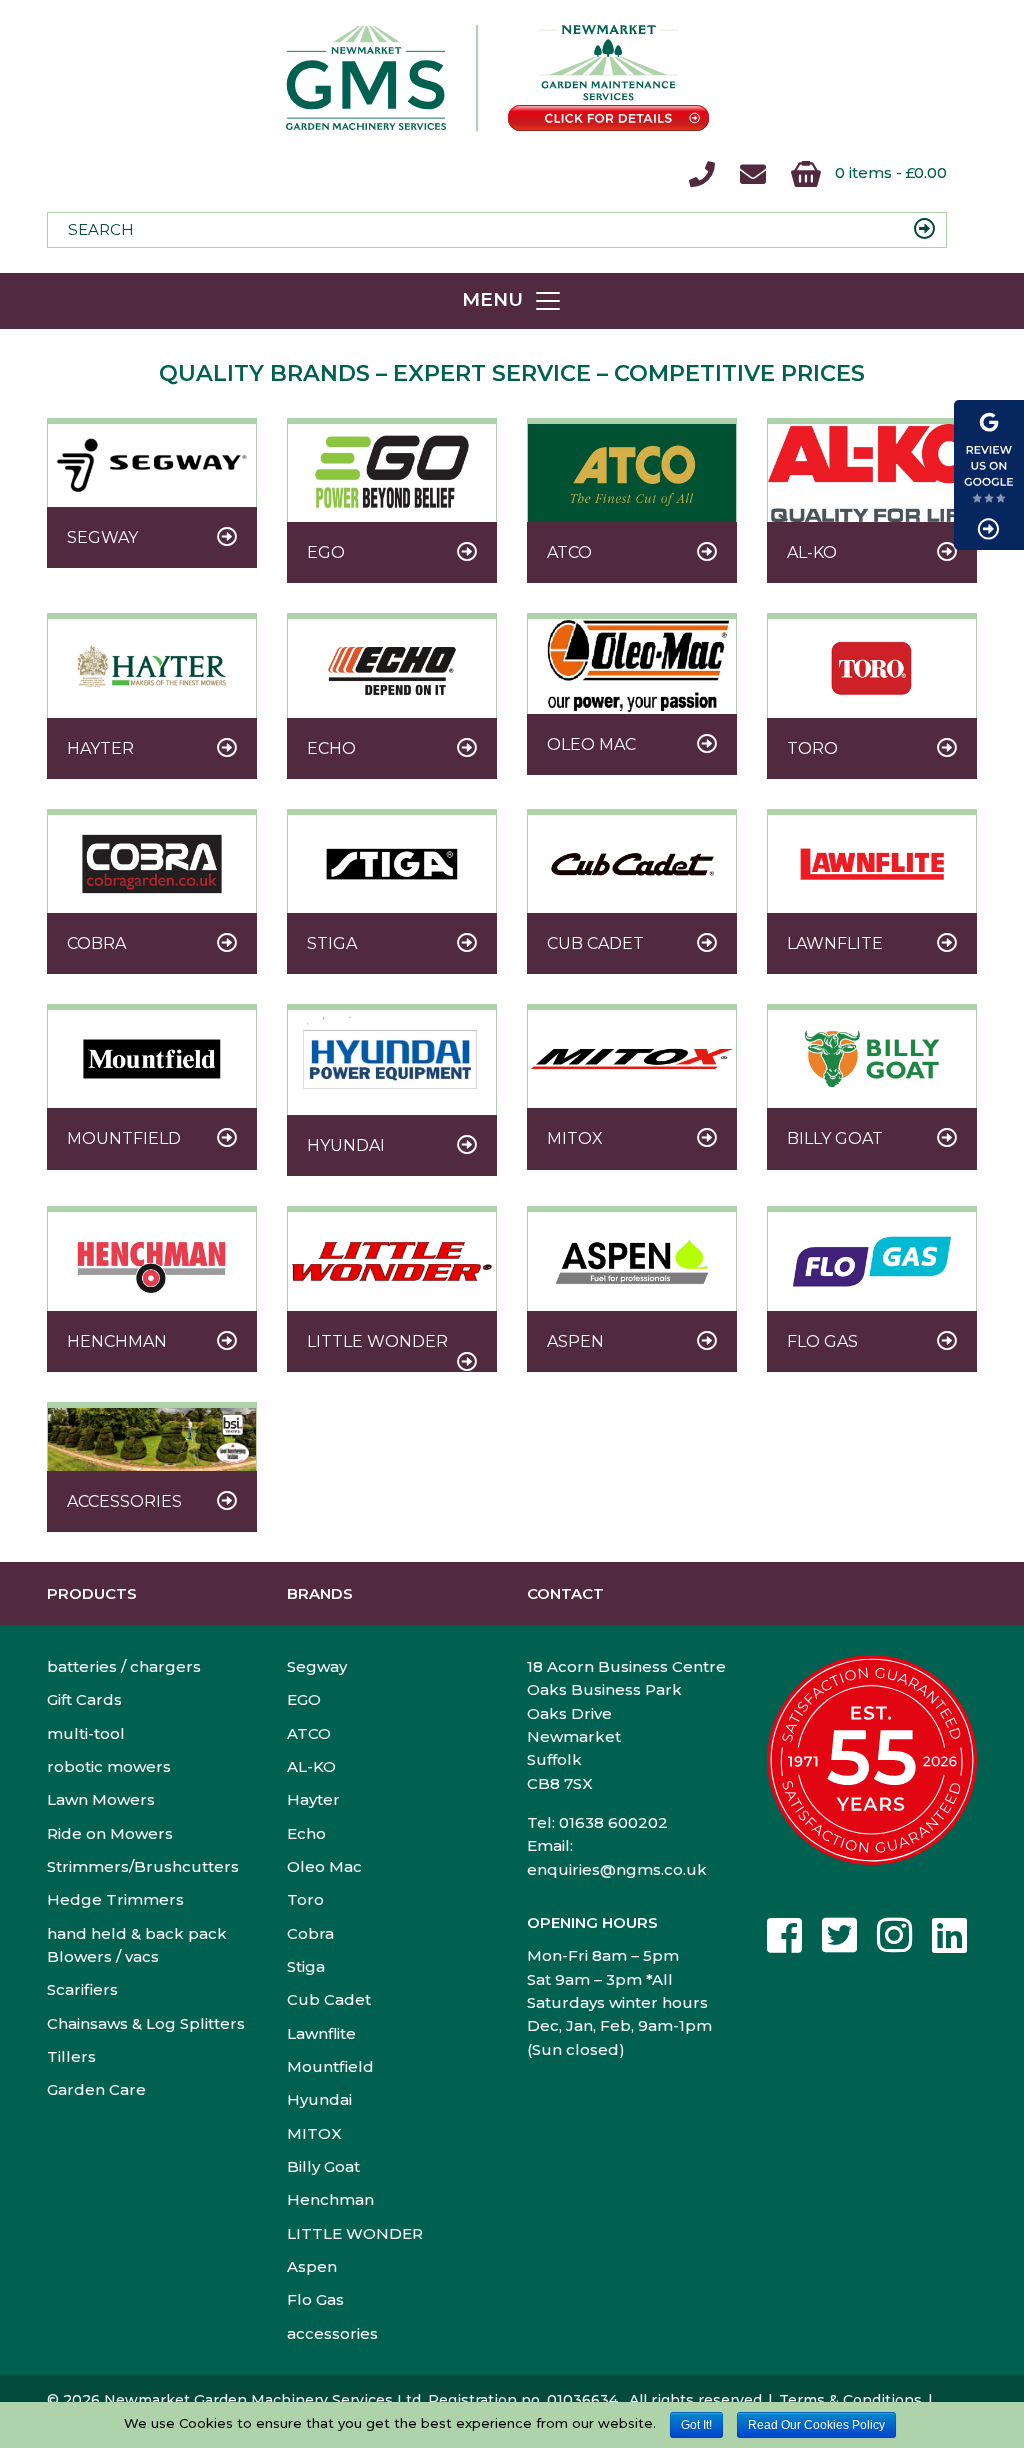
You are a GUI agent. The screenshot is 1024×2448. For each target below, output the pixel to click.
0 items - (889, 172)
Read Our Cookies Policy (816, 2425)
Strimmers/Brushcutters (143, 1866)
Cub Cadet (329, 1999)
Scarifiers (82, 1989)
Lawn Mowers (101, 1799)
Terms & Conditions (850, 2400)
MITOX (314, 2133)
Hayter (313, 1799)
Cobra (310, 1933)
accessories (332, 2333)
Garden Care (96, 2089)
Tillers (71, 2056)
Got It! (696, 2425)
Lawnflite (321, 2033)
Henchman (330, 2199)
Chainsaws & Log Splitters (146, 2023)
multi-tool (86, 1733)
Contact (565, 1593)
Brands (320, 1593)
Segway (317, 1666)
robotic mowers (109, 1766)
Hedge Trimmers (115, 1899)
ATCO (309, 1733)
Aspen (312, 2266)
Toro (305, 1899)
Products (92, 1593)
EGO (304, 1699)
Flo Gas (315, 2299)
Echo (306, 1833)
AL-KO (311, 1766)
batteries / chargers (124, 1666)
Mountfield (330, 2066)
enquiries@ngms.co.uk (617, 1869)
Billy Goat (323, 2166)
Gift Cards (84, 1699)
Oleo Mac (324, 1866)
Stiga (306, 1966)
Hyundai (319, 2099)
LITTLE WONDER (355, 2233)
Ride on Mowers (110, 1833)
